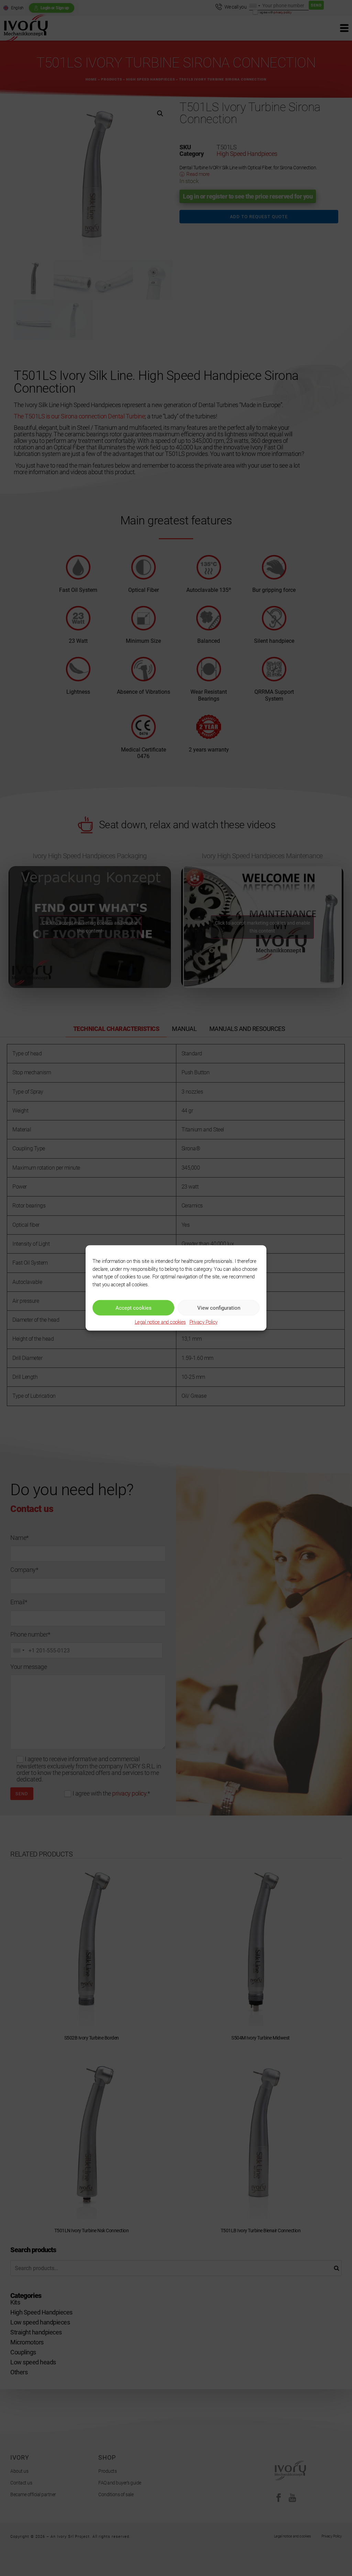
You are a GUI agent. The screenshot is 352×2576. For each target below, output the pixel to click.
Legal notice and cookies (160, 1322)
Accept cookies (134, 1308)
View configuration (219, 1308)
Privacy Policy (203, 1322)
